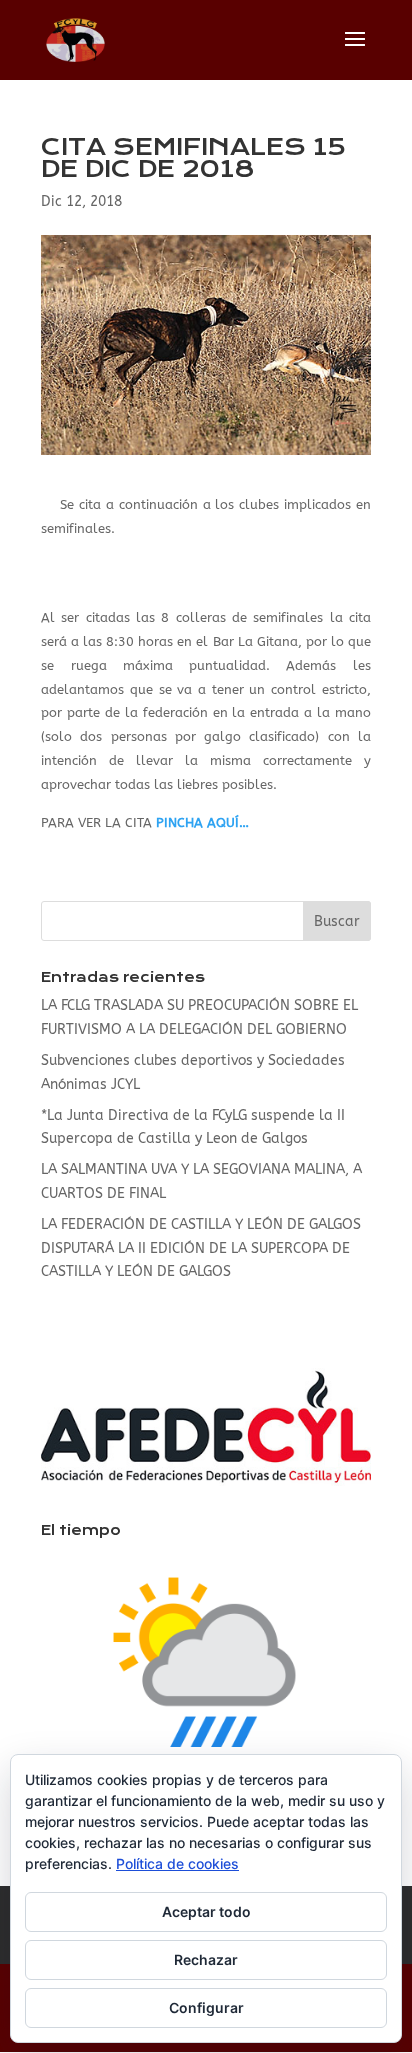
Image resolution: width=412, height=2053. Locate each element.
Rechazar (206, 1959)
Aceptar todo (206, 1911)
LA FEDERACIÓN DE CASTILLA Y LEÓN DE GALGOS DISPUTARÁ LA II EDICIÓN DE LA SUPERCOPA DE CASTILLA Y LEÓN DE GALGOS (201, 1248)
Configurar (206, 2007)
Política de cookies (177, 1863)
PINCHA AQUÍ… (202, 822)
